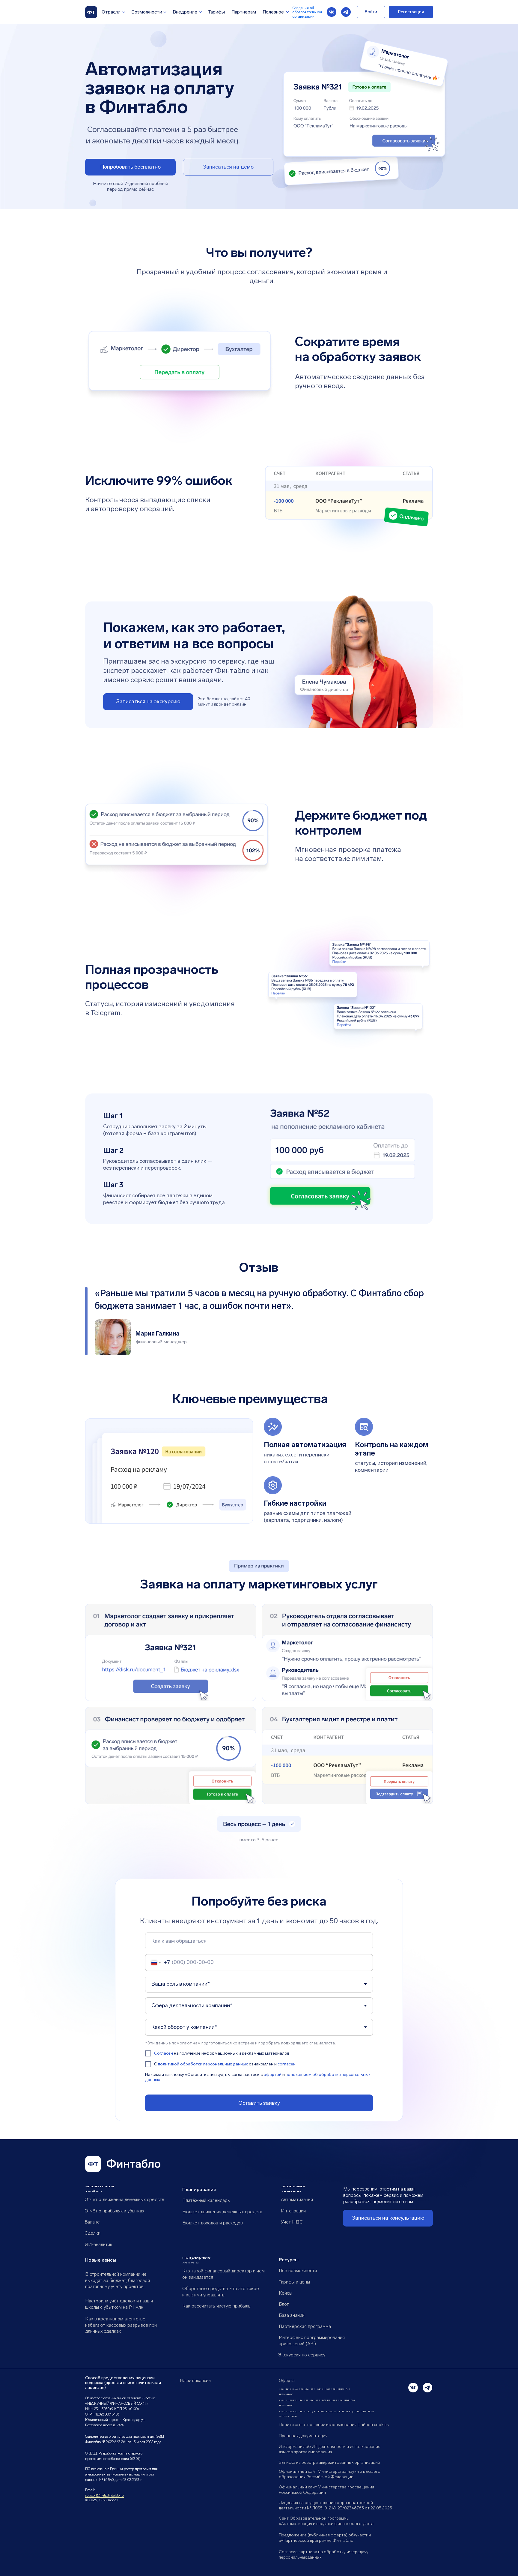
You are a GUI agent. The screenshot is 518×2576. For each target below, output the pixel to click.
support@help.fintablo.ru (104, 2495)
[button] (228, 167)
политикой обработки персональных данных (203, 2064)
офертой (272, 2075)
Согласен (164, 2053)
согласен (287, 2064)
